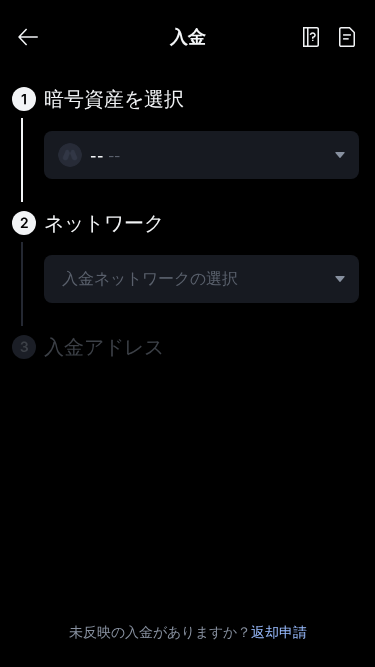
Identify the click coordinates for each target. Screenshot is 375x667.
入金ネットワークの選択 (150, 278)
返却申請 (279, 631)
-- (114, 155)
